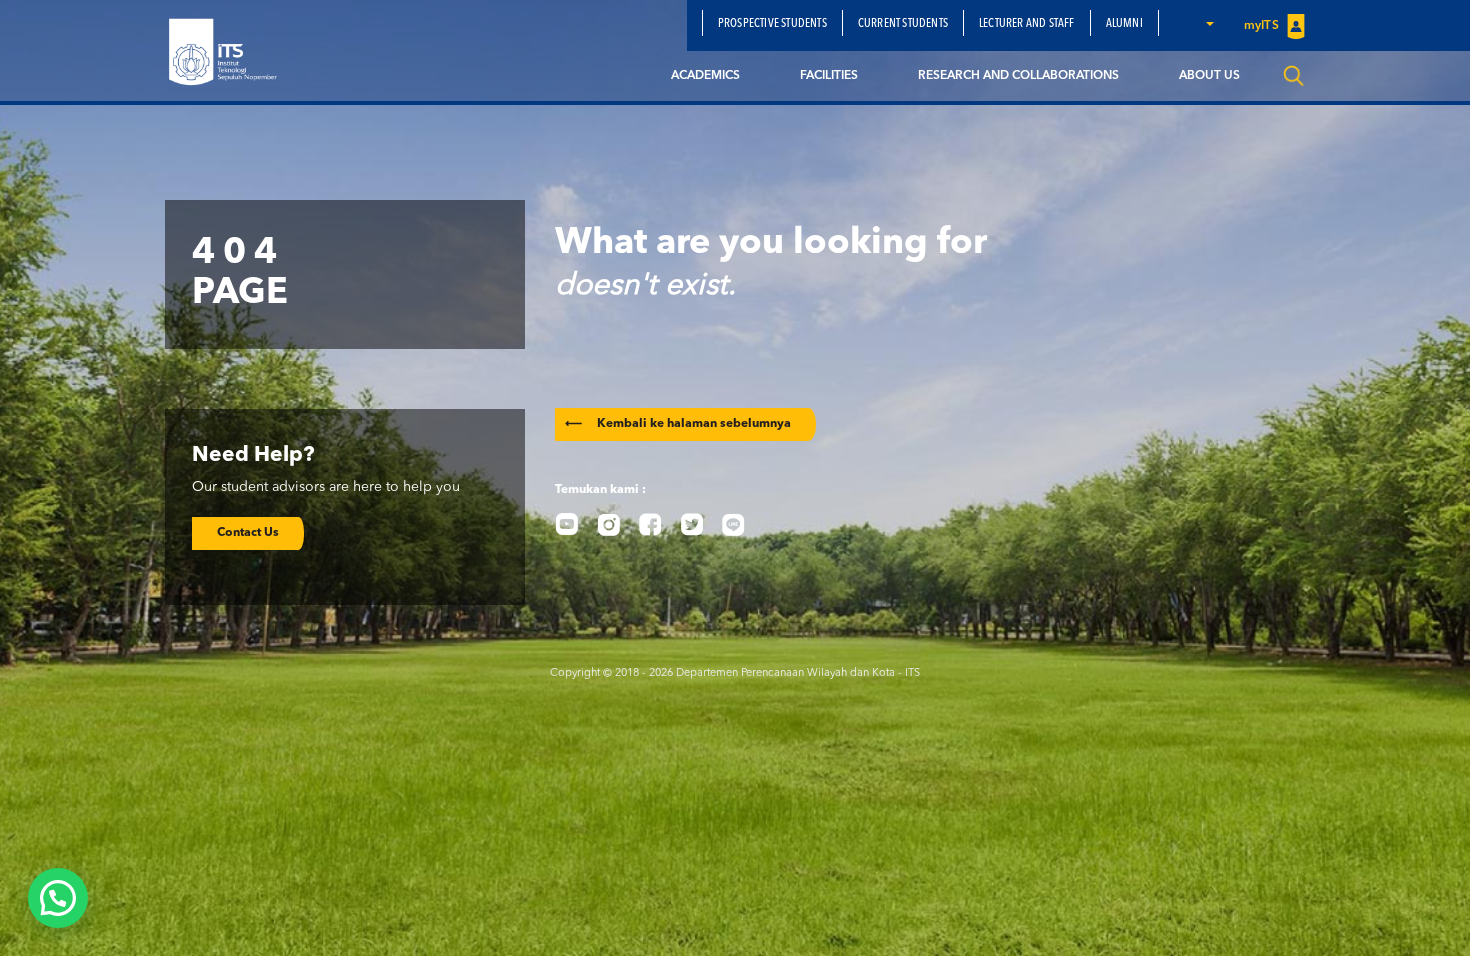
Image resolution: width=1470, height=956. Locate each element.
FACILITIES (829, 76)
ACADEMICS (705, 76)
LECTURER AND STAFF (1027, 24)
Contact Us (248, 533)
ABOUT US (1209, 76)
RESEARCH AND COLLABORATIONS (1018, 76)
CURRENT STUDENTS (903, 24)
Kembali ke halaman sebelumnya (678, 424)
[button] (1209, 23)
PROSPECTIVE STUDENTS (772, 24)
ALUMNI (1124, 24)
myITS (1263, 26)
